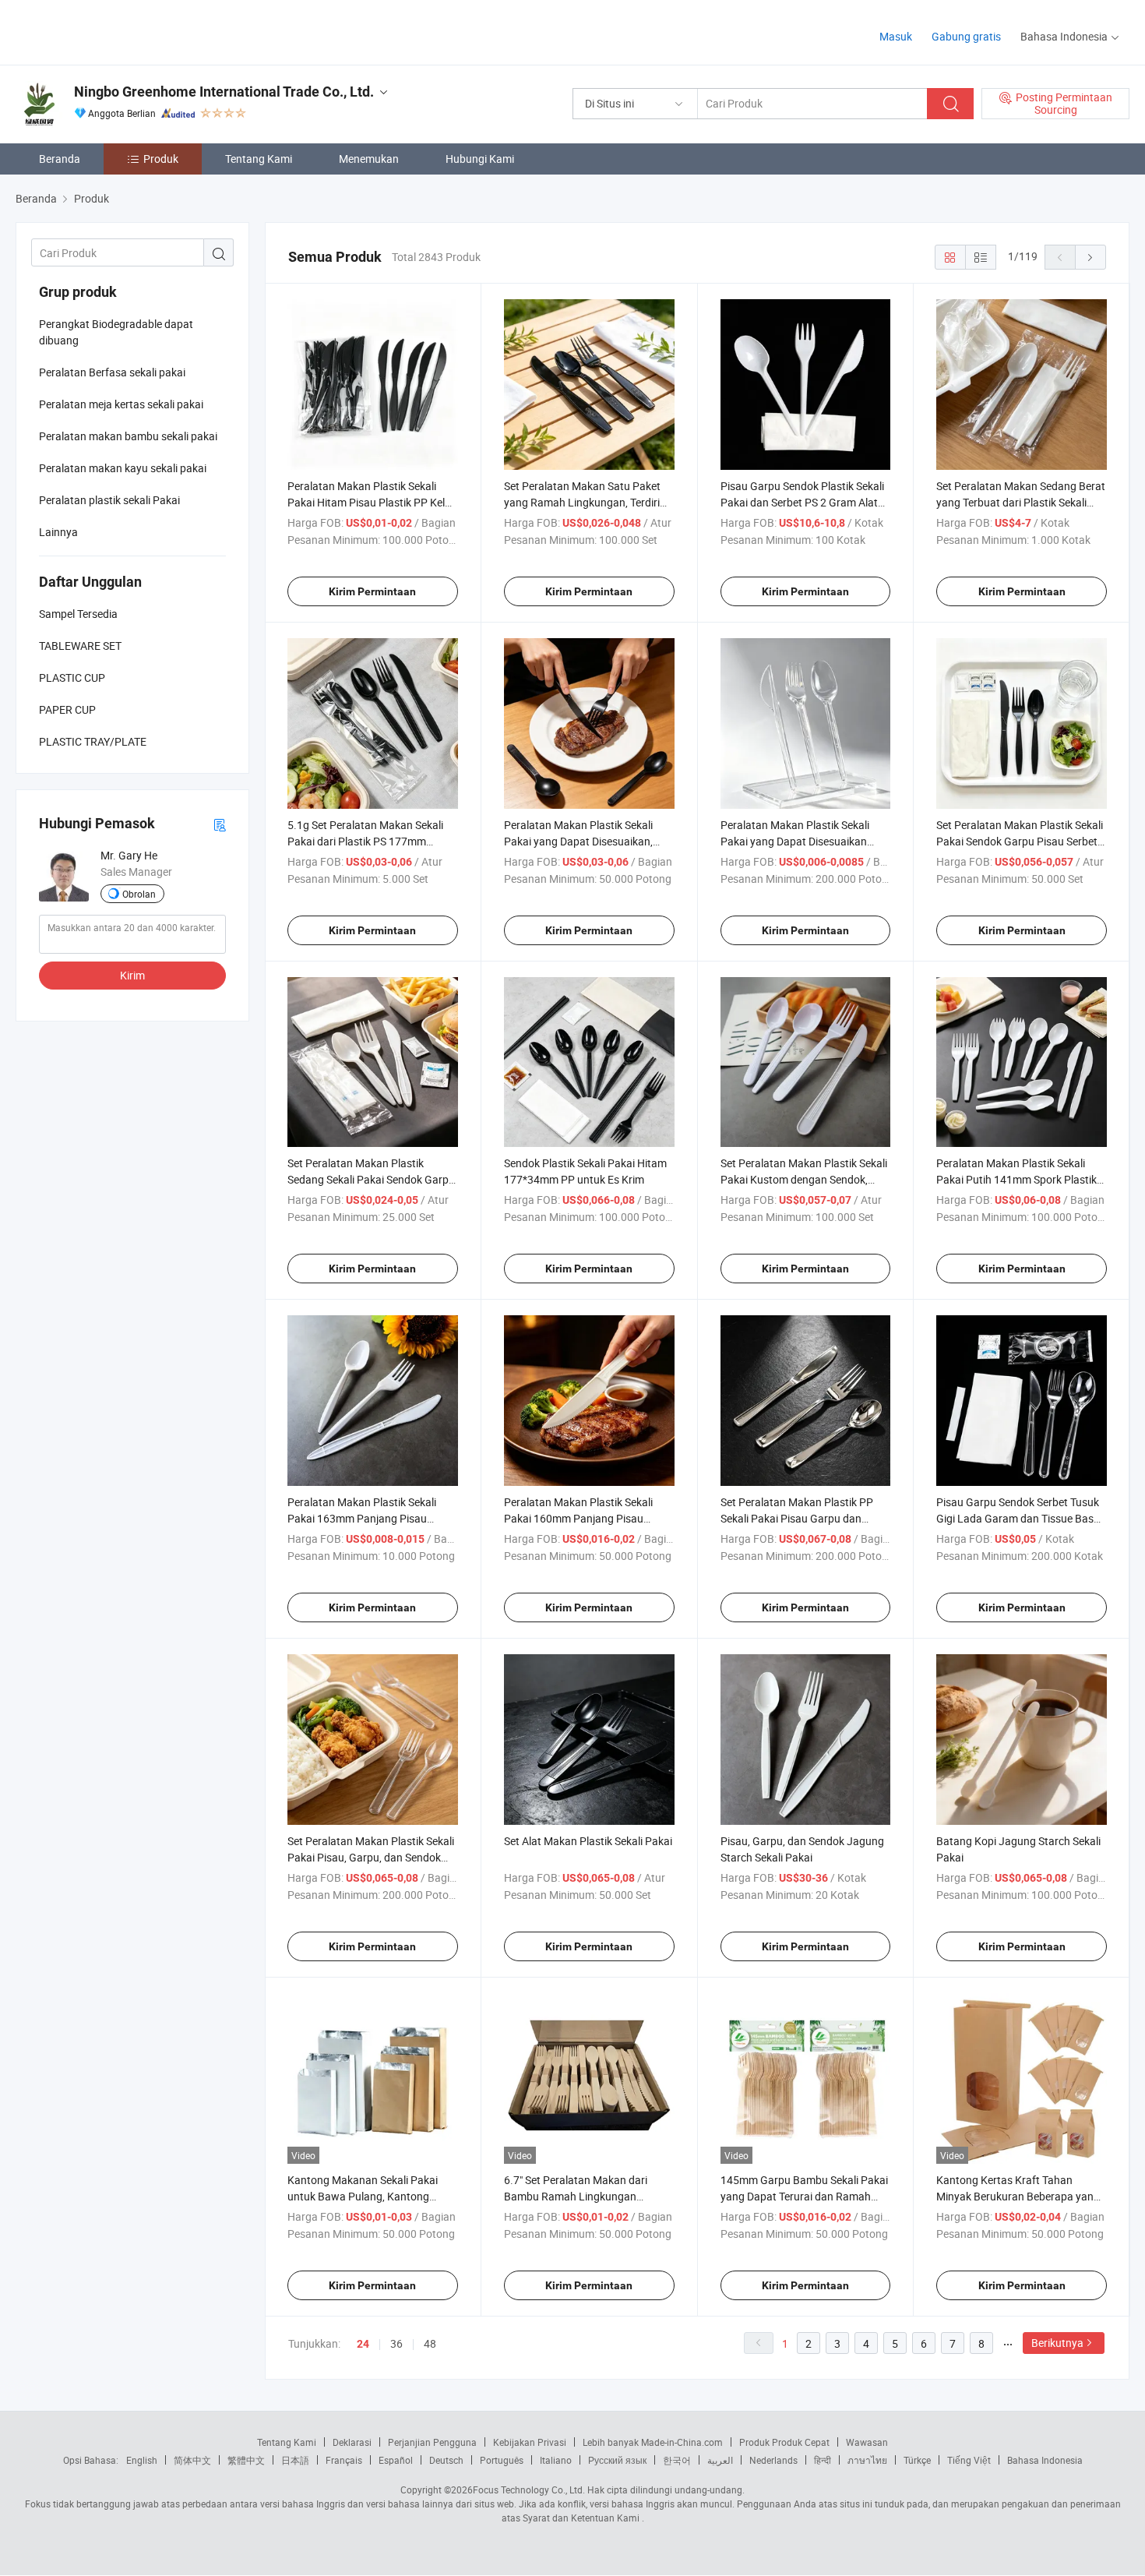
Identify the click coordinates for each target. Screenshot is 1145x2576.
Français (344, 2460)
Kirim (132, 975)
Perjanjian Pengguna (432, 2442)
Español (396, 2460)
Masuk (896, 36)
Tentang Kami (259, 159)
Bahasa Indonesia (1045, 2460)
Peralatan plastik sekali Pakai (109, 500)
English (142, 2460)
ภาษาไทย (867, 2460)
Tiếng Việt (969, 2460)
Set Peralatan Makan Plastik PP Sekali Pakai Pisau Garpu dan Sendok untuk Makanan (797, 1518)
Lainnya (58, 532)
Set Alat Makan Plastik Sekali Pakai (588, 1841)
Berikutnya (1057, 2343)
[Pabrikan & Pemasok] (116, 31)
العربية (720, 2460)
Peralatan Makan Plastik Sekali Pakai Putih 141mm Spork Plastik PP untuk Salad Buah (1016, 1179)
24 (363, 2344)
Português (502, 2460)
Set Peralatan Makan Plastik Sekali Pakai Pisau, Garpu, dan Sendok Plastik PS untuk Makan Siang (371, 1857)
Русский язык (617, 2460)
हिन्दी (823, 2460)
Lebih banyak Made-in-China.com (653, 2442)
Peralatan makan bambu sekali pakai (128, 436)
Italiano (556, 2460)
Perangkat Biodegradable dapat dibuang (116, 332)
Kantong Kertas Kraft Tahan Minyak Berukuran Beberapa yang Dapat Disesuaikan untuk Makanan (1021, 2196)
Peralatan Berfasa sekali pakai (112, 372)
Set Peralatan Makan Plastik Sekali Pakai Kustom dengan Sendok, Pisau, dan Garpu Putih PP (804, 1179)
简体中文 (192, 2460)
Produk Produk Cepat (784, 2442)
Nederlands (773, 2460)
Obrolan (139, 894)
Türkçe (917, 2460)
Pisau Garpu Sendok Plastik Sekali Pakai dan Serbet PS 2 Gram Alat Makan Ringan (802, 502)
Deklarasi (352, 2442)
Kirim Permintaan (372, 591)
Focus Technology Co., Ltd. (529, 2490)
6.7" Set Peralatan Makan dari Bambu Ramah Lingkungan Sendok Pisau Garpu (576, 2196)
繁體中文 (246, 2460)
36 (396, 2343)
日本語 (295, 2460)
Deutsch (446, 2460)
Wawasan (867, 2442)
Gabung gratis (966, 36)
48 (430, 2343)
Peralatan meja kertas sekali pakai (121, 404)
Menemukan (369, 159)
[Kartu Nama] (220, 824)
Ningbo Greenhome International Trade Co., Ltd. (224, 92)
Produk (161, 159)
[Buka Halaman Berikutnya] (1090, 257)
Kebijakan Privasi (530, 2442)
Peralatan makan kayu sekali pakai (123, 468)
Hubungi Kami (480, 159)
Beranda (60, 159)
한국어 (677, 2460)
